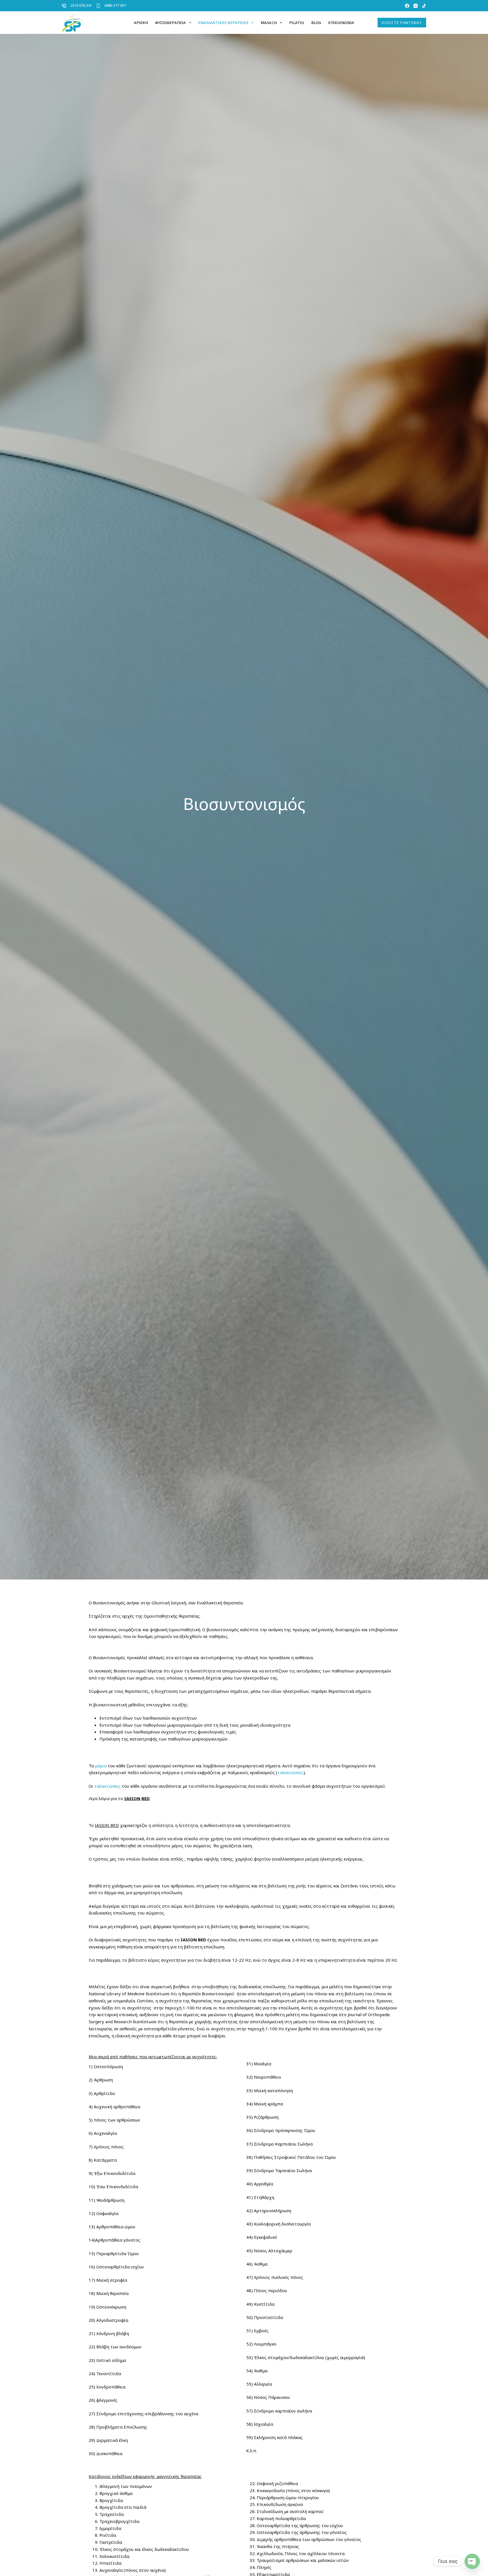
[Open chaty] (472, 2561)
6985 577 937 (115, 5)
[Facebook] (407, 6)
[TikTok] (424, 6)
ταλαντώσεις (290, 1772)
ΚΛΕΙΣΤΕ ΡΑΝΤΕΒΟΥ (402, 23)
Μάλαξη (269, 23)
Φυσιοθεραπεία (170, 23)
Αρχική (141, 23)
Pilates (297, 23)
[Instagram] (416, 6)
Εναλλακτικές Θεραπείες (223, 23)
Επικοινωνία (341, 23)
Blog (316, 23)
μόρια (101, 1766)
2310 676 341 (81, 5)
